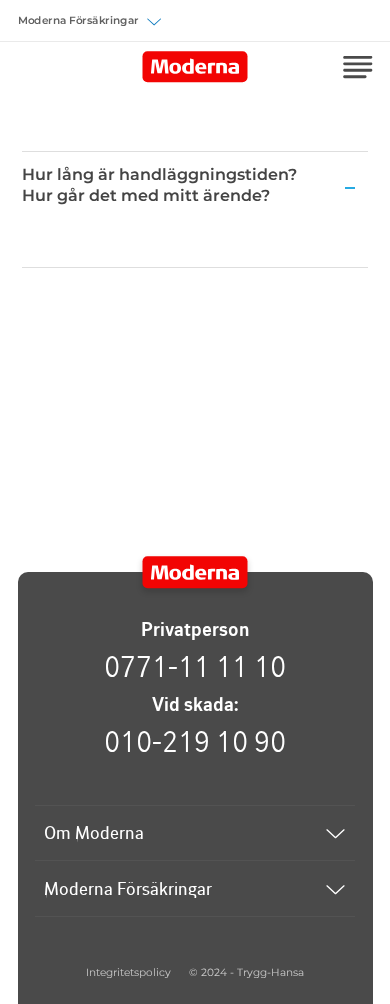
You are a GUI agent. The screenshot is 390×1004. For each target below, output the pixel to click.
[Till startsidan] (195, 573)
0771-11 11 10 (195, 666)
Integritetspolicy (128, 972)
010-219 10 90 (195, 741)
